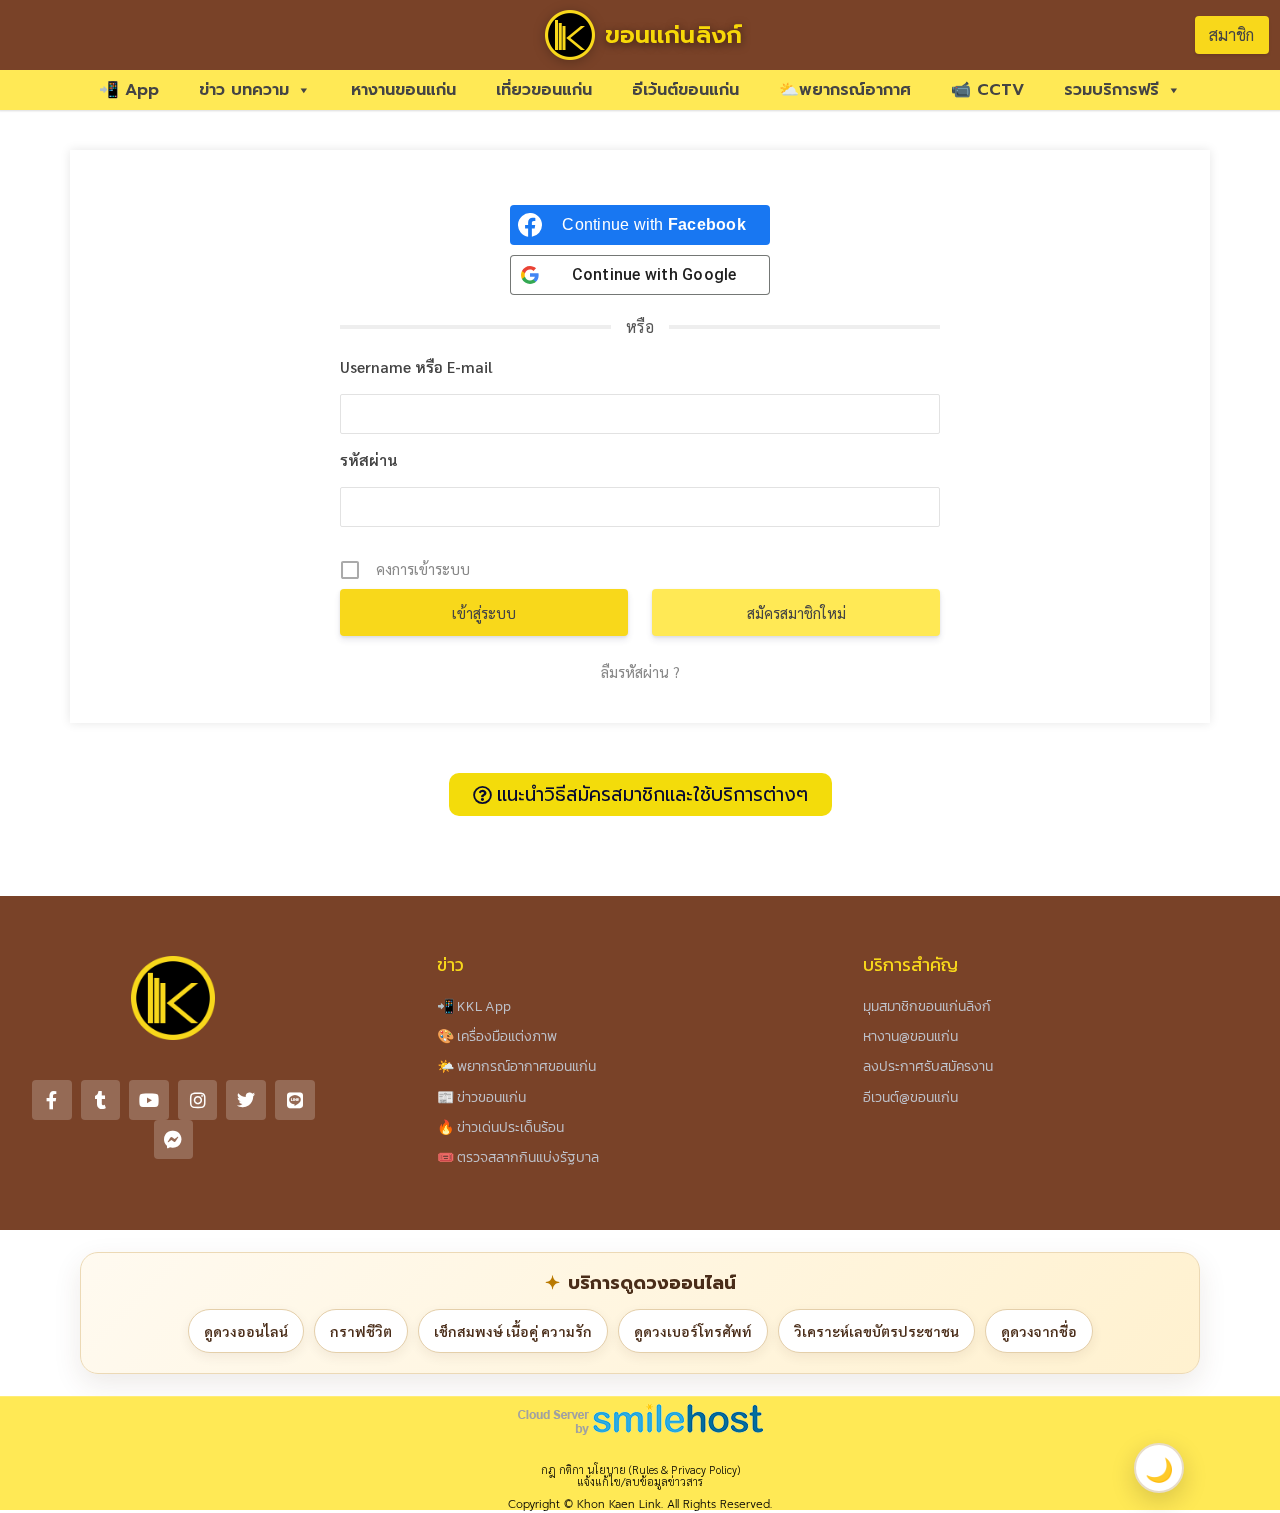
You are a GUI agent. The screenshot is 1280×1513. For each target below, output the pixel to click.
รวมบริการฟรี (1111, 90)
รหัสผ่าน (369, 459)
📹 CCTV (987, 90)
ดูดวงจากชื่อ (1039, 1331)
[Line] (295, 1100)
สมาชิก (1231, 34)
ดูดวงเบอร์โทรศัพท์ (693, 1331)
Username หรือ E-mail (416, 366)
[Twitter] (246, 1100)
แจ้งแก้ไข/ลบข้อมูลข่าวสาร (640, 1481)
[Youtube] (149, 1100)
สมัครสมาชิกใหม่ (796, 612)
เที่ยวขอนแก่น (544, 90)
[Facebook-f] (52, 1100)
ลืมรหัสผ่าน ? (640, 671)
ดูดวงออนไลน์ (246, 1331)
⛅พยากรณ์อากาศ (845, 90)
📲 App (129, 90)
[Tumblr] (101, 1100)
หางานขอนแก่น (403, 90)
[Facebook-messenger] (174, 1140)
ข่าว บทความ (244, 90)
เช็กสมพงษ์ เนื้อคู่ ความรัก (513, 1331)
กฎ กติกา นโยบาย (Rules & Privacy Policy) (640, 1469)
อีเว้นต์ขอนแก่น (685, 90)
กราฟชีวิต (361, 1331)
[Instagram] (198, 1100)
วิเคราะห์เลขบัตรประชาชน (876, 1331)
